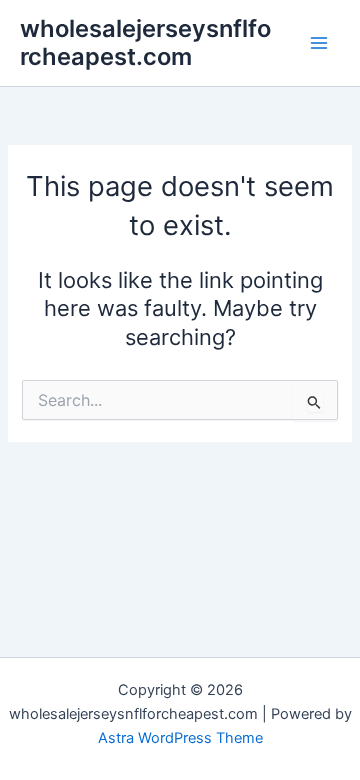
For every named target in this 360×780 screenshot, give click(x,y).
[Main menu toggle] (319, 43)
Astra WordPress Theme (180, 738)
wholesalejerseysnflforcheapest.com (145, 42)
